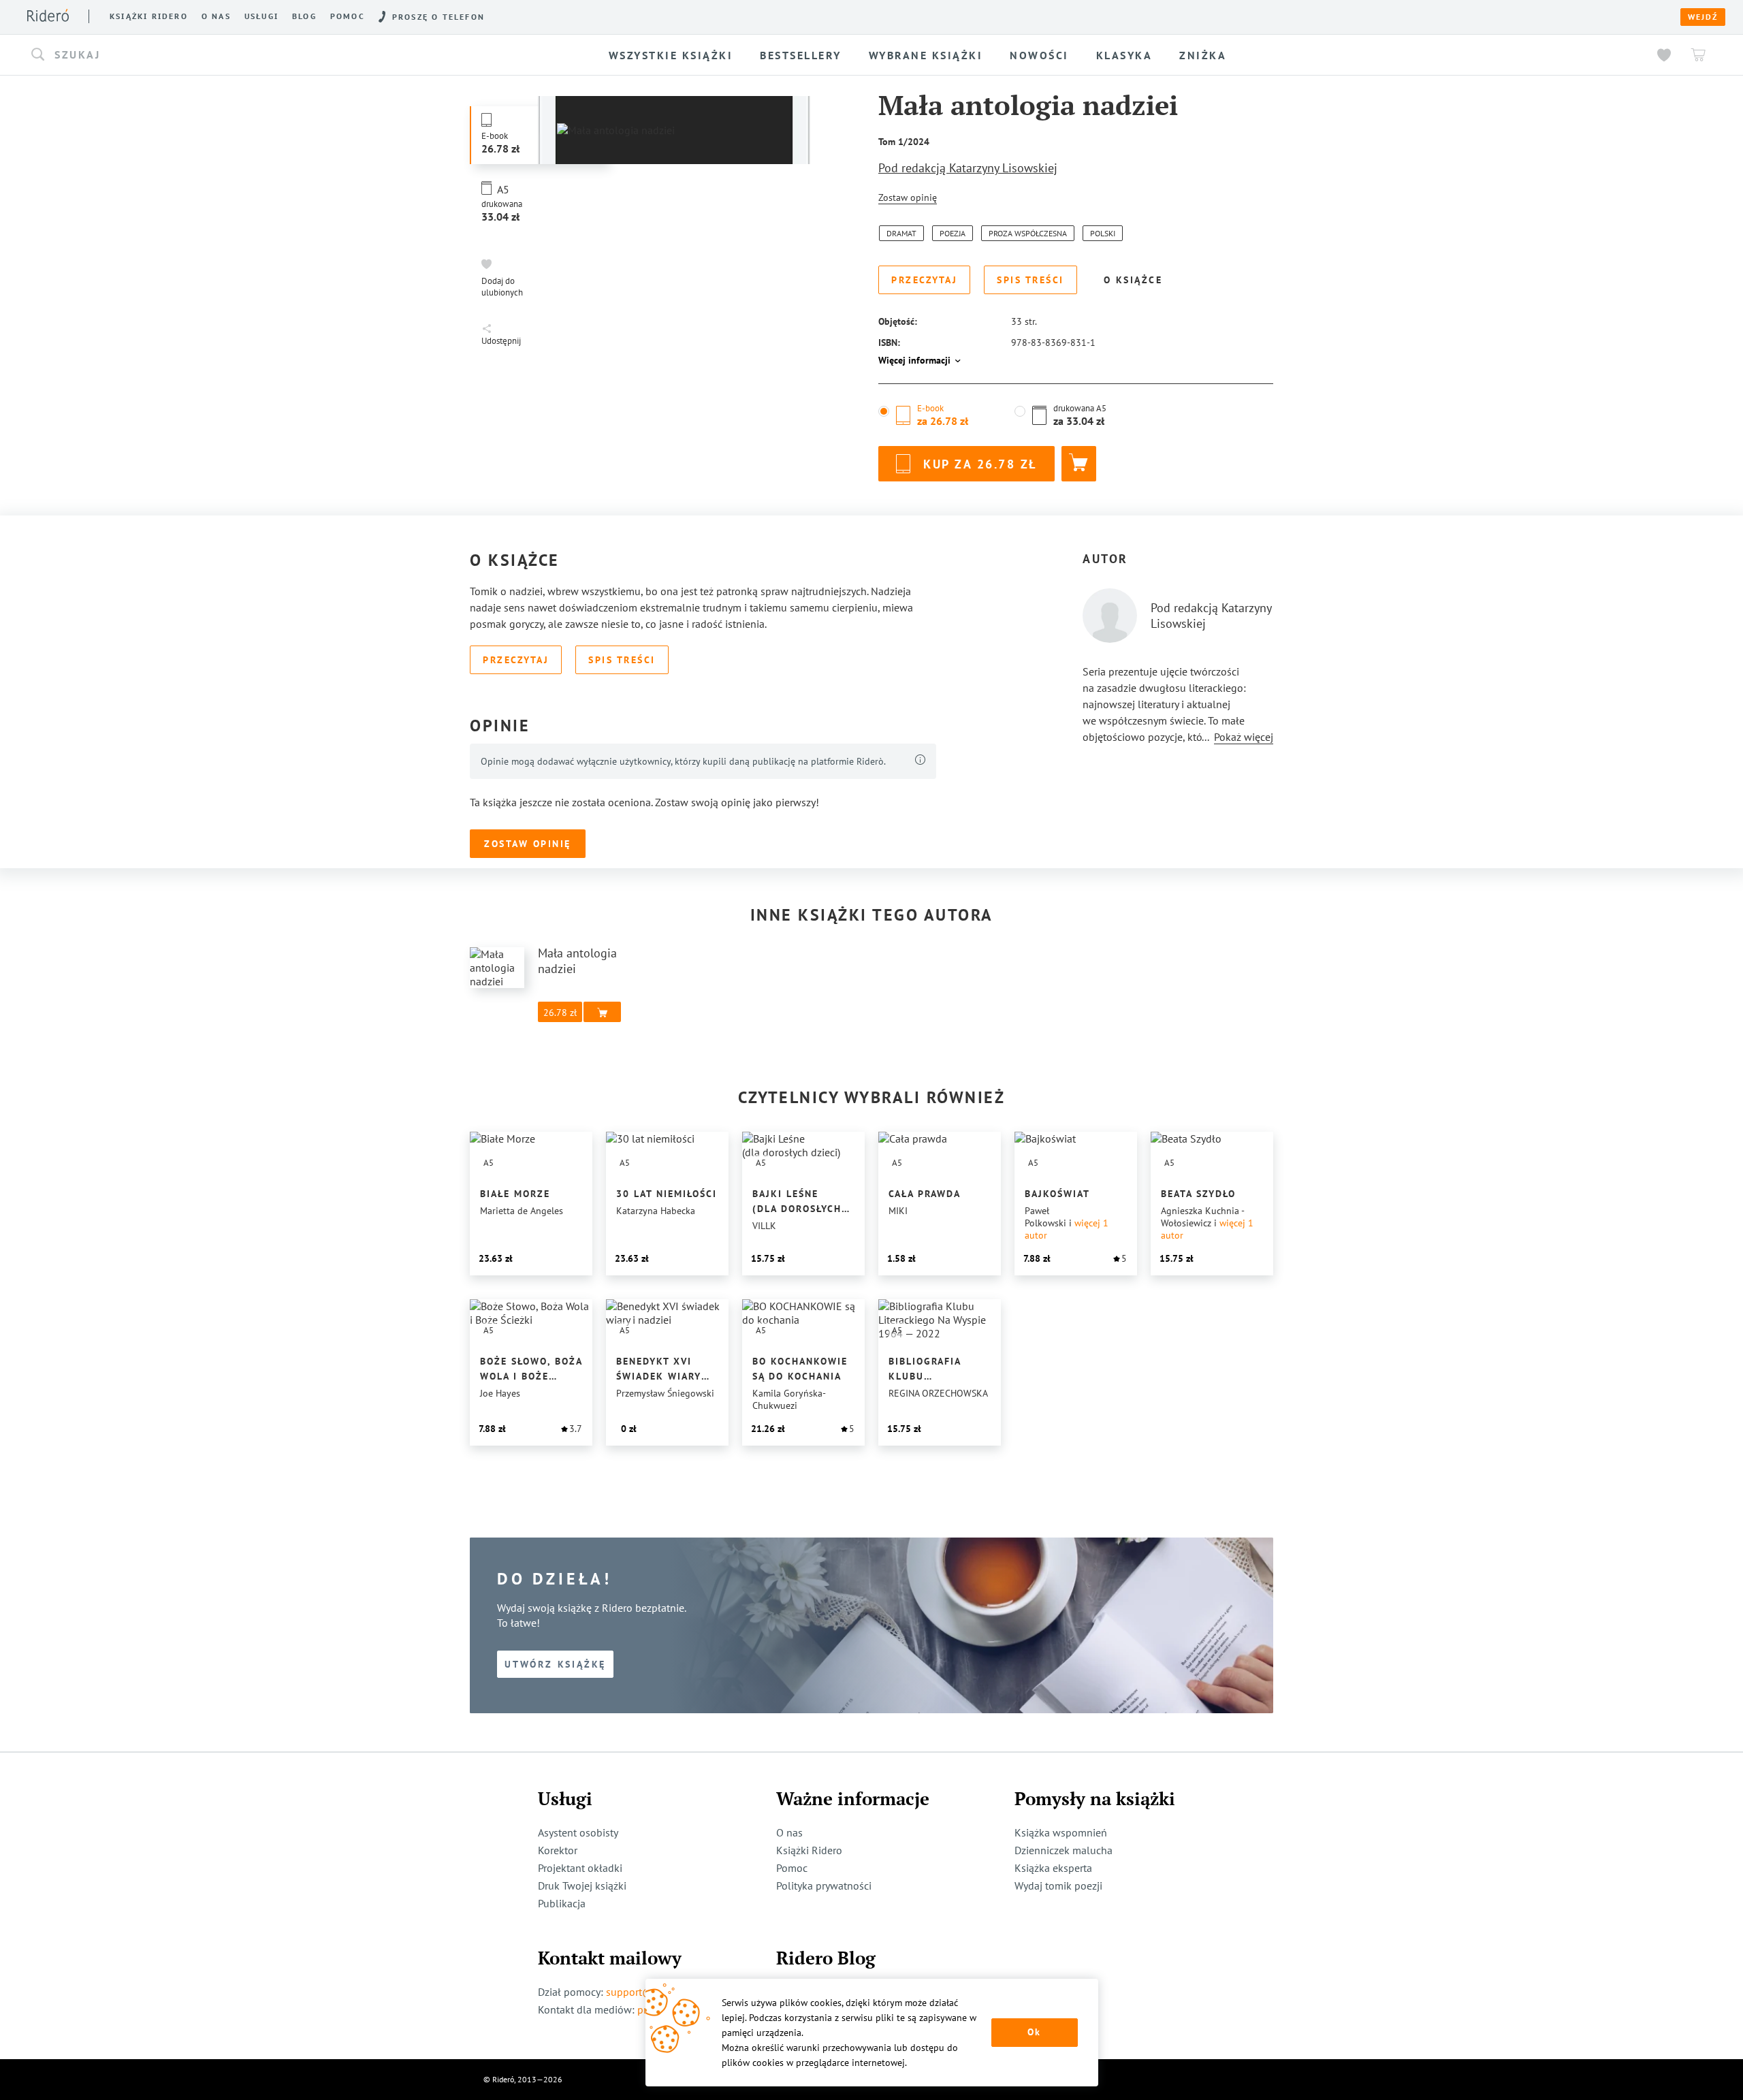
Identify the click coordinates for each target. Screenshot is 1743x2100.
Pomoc (348, 16)
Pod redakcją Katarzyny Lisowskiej (968, 168)
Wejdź (1703, 17)
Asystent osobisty (578, 1832)
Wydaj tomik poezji (1058, 1886)
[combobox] (245, 55)
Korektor (558, 1850)
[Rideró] (48, 15)
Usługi (261, 16)
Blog (304, 16)
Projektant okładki (580, 1868)
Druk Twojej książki (582, 1886)
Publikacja (562, 1903)
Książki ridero (149, 16)
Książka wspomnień (1061, 1832)
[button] (245, 55)
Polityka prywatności (824, 1886)
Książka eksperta (1053, 1868)
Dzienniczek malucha (1064, 1850)
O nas (216, 16)
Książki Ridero (809, 1850)
